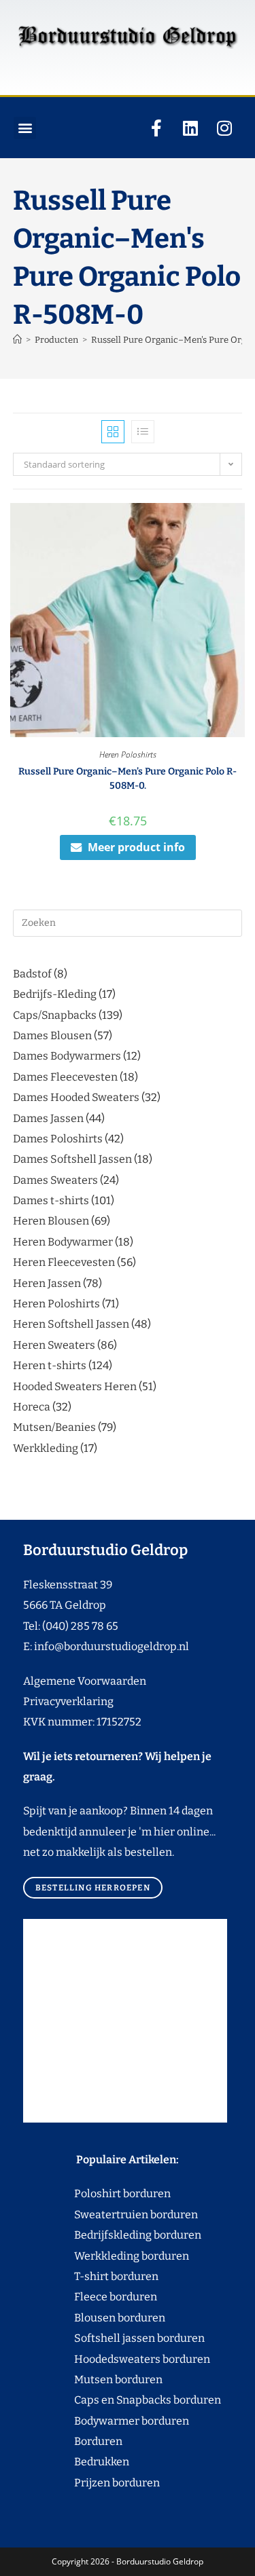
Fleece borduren (90, 2297)
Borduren (106, 2441)
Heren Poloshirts (128, 754)
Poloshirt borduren (115, 2194)
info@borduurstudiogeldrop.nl (112, 1646)
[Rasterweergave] (113, 432)
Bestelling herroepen (93, 1888)
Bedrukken (76, 2462)
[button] (25, 128)
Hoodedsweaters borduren (117, 2359)
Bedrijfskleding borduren (112, 2235)
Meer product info (136, 847)
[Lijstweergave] (143, 432)
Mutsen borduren (113, 2379)
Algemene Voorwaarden (85, 1681)
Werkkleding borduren (106, 2256)
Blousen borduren (94, 2318)
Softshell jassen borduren (114, 2338)
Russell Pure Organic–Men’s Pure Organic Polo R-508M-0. (128, 779)
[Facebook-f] (156, 128)
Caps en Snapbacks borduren (122, 2400)
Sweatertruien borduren (111, 2215)
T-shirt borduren (91, 2276)
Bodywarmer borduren (106, 2421)
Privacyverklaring (68, 1701)
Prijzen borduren (91, 2483)
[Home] (17, 340)
